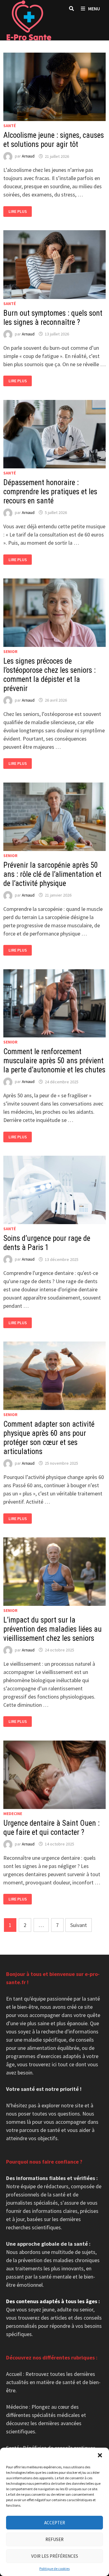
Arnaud (28, 156)
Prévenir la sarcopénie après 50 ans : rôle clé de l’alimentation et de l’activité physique (52, 874)
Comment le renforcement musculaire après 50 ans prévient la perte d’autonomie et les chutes (54, 1061)
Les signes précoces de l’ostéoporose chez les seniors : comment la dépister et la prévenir (50, 675)
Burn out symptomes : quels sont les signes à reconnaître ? (53, 318)
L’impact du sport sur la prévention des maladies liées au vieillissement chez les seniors (53, 1629)
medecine (13, 1814)
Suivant (79, 1925)
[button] (100, 2455)
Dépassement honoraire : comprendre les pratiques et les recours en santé (50, 492)
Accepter (55, 2523)
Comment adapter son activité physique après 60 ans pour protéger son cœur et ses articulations (49, 1438)
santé (10, 126)
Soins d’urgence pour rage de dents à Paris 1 (47, 1243)
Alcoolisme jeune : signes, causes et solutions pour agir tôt (54, 140)
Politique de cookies (54, 2569)
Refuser (54, 2539)
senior (10, 651)
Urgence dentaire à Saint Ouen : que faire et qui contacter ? (51, 1828)
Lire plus (20, 212)
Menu (94, 9)
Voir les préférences (55, 2556)
